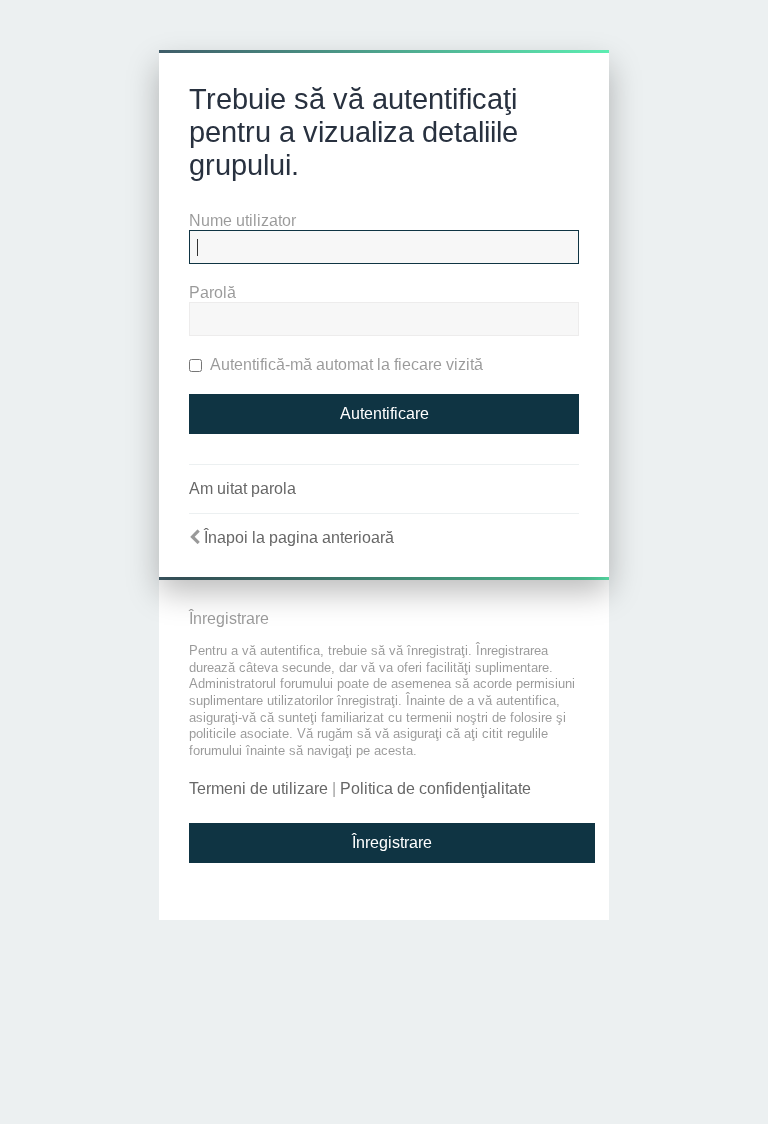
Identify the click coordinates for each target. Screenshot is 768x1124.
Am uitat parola (242, 488)
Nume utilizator (242, 220)
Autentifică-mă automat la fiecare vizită (345, 364)
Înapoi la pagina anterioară (299, 537)
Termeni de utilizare (258, 788)
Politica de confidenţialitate (435, 788)
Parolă (212, 292)
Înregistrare (392, 842)
